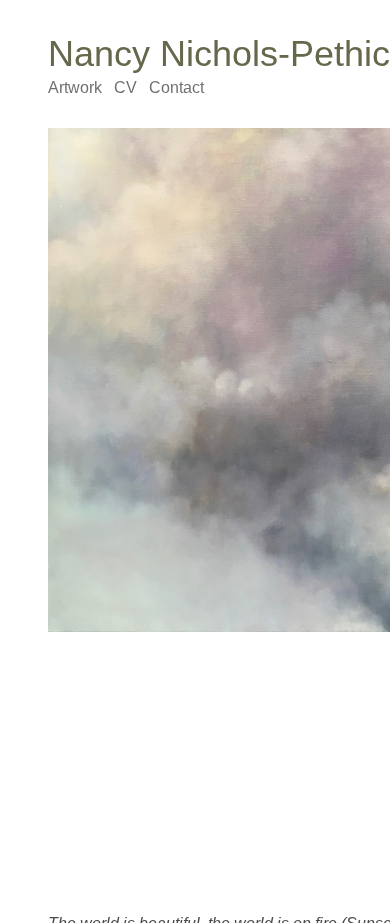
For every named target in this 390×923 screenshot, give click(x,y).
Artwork (76, 88)
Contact (175, 88)
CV (126, 88)
